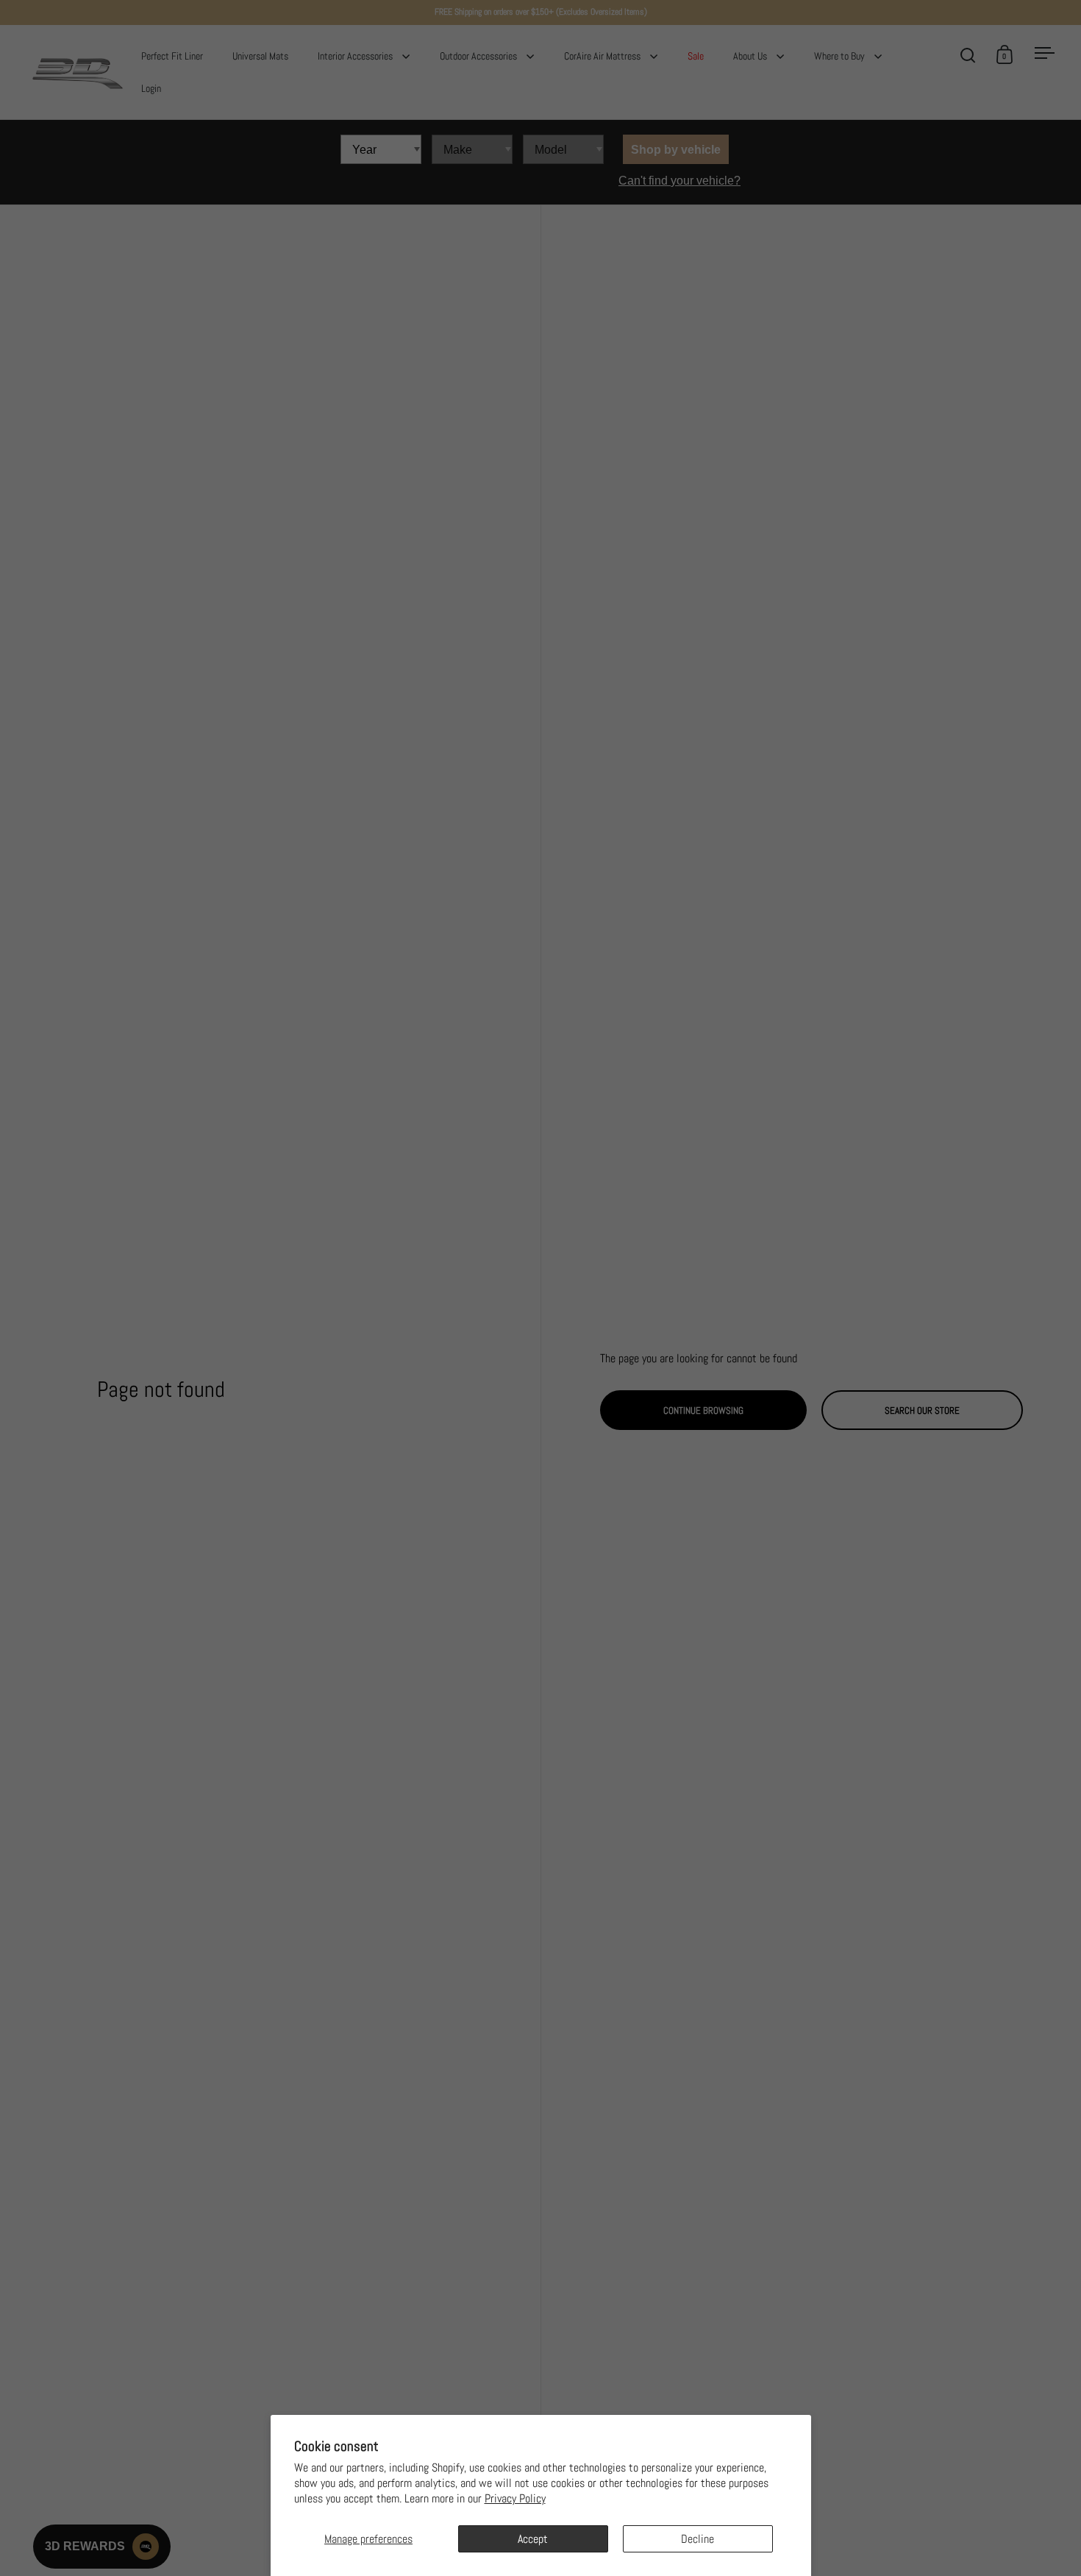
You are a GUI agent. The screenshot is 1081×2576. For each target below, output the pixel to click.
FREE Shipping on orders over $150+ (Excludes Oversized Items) (541, 12)
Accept (533, 2539)
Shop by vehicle (676, 150)
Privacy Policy (515, 2498)
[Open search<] (968, 55)
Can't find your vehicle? (679, 181)
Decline (698, 2539)
